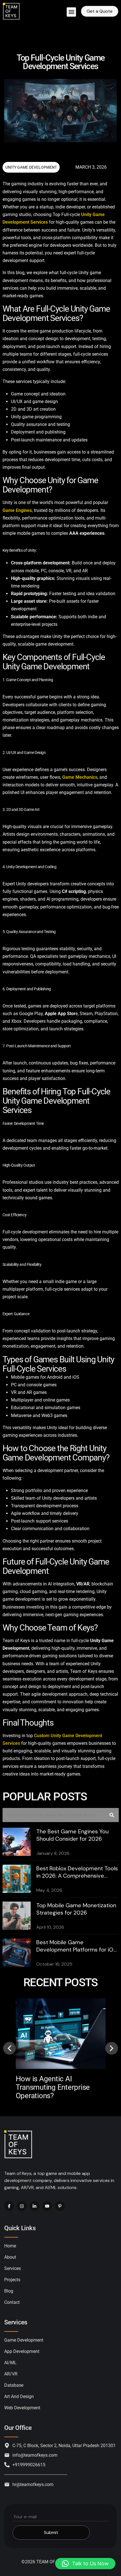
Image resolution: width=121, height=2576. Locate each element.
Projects (12, 2280)
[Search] (112, 1815)
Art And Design (19, 2396)
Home (10, 2246)
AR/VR (11, 2374)
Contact (12, 2302)
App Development (22, 2351)
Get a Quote (100, 11)
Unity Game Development (31, 167)
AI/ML (10, 2363)
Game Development (24, 2340)
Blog (9, 2291)
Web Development (22, 2408)
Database (14, 2385)
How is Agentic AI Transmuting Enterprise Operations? (53, 2087)
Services (13, 2268)
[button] (71, 12)
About (10, 2257)
